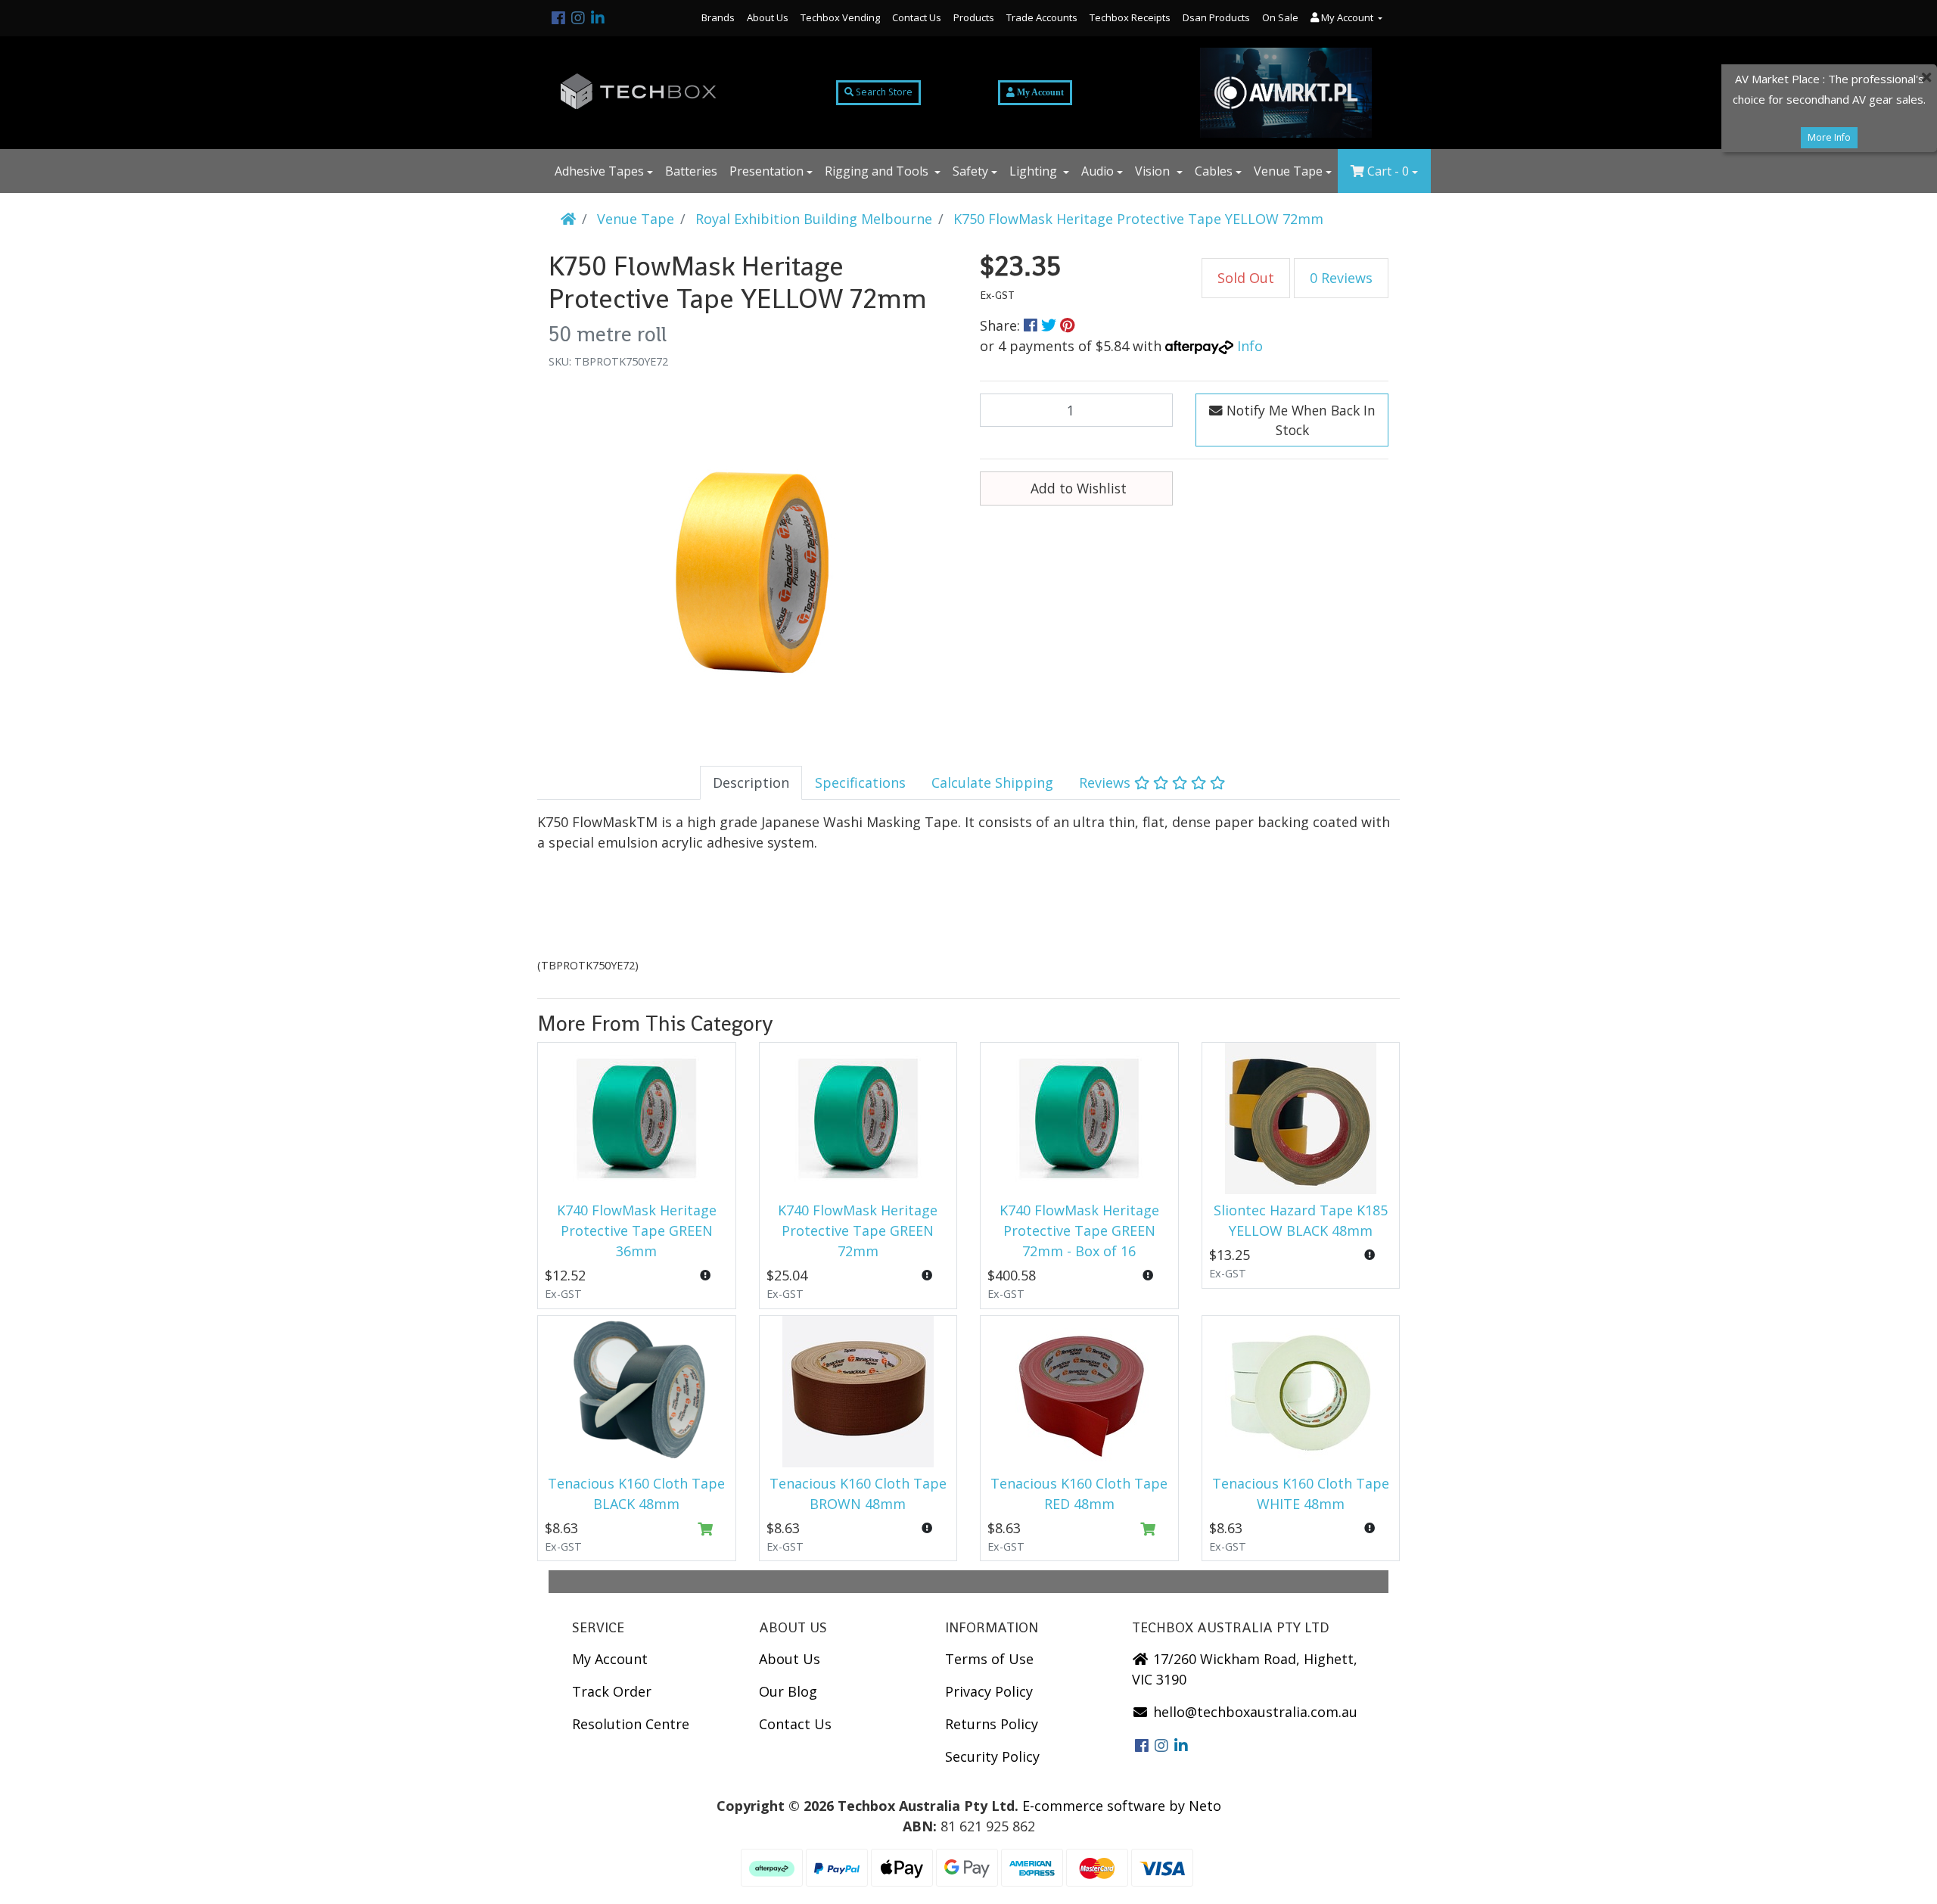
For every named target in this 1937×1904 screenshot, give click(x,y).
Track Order (612, 1691)
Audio (1098, 171)
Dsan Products (1216, 17)
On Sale (1280, 17)
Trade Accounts (1042, 17)
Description (751, 782)
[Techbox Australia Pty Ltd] (639, 93)
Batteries (691, 171)
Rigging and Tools (878, 171)
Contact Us (917, 17)
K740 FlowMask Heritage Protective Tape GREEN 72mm (858, 1230)
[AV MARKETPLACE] (1286, 93)
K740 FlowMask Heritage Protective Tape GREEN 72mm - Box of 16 (1079, 1230)
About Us (768, 17)
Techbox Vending (840, 17)
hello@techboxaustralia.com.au (1253, 1712)
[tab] (751, 783)
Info (1250, 346)
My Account (610, 1659)
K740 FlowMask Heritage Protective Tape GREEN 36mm (637, 1230)
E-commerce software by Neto (1122, 1806)
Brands (718, 17)
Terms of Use (989, 1659)
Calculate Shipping (992, 782)
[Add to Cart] (706, 1529)
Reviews (1107, 782)
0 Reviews (1341, 278)
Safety (970, 171)
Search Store (883, 92)
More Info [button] (1829, 137)
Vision (1154, 171)
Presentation (766, 171)
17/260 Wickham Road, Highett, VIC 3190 (1245, 1669)
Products (974, 17)
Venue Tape (1288, 171)
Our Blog (788, 1691)
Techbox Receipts (1130, 17)
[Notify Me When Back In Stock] (706, 1275)
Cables (1214, 171)
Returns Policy (992, 1724)
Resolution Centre (631, 1724)
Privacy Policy (989, 1691)
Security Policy (992, 1756)
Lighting (1035, 171)
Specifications (860, 782)
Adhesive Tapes (599, 171)
